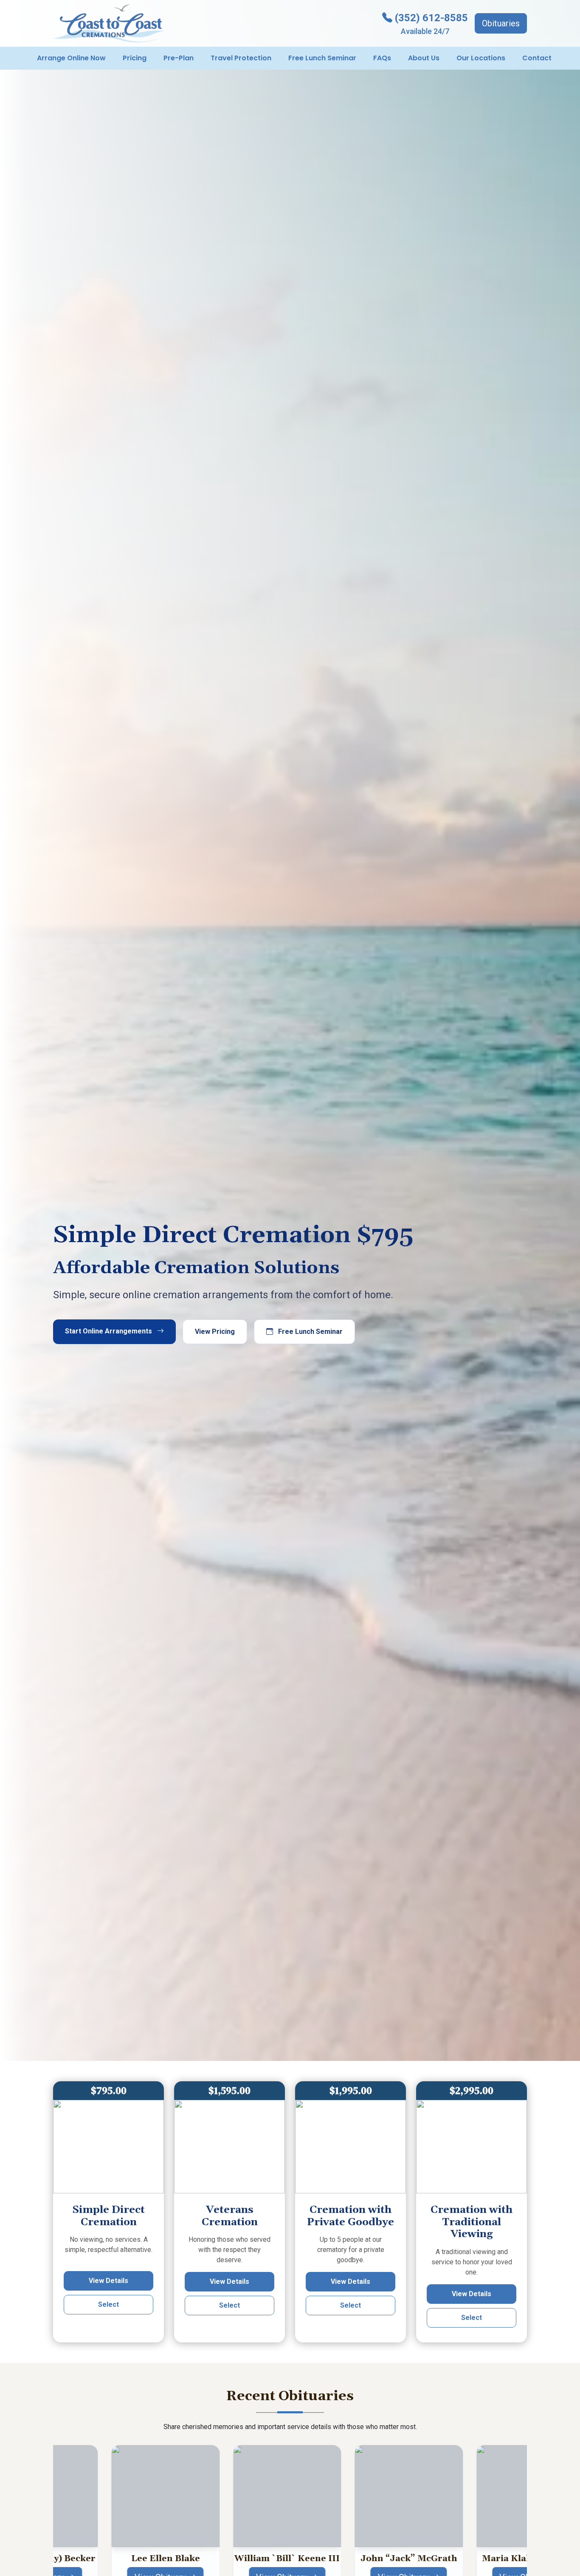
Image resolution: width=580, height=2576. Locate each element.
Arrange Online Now (71, 58)
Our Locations (481, 58)
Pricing (135, 58)
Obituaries (501, 23)
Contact (537, 58)
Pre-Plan (179, 58)
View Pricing (215, 1332)
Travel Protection (241, 58)
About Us (424, 58)
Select (108, 2304)
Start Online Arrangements (109, 1331)
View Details (108, 2281)
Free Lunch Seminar (322, 58)
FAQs (382, 58)
